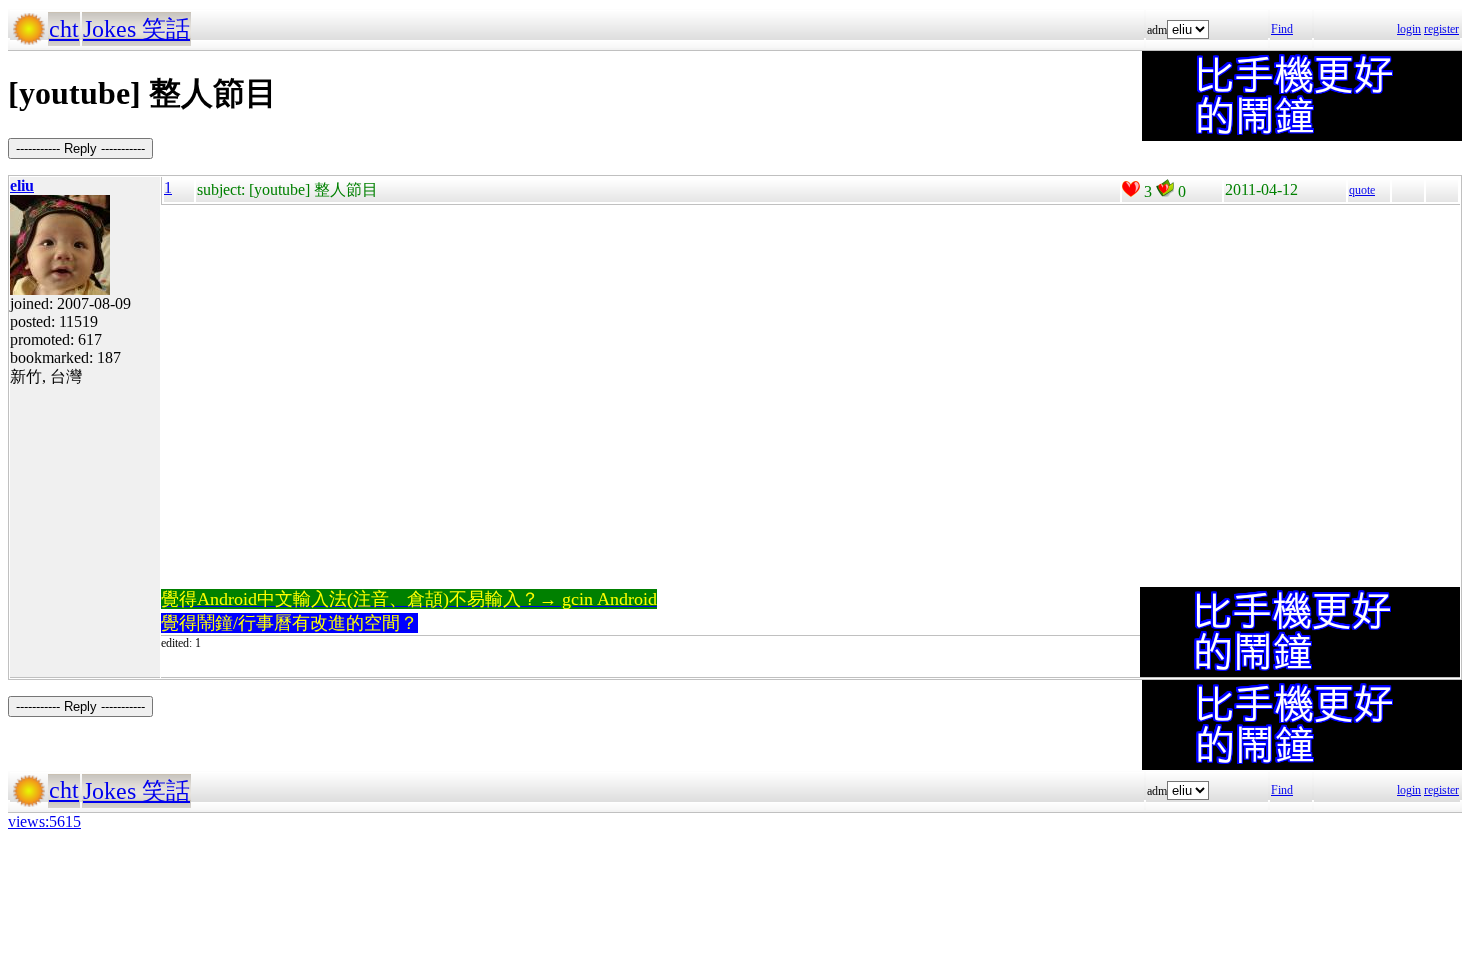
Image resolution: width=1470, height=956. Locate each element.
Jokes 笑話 (136, 29)
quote (1362, 190)
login (1409, 29)
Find (1282, 29)
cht (64, 29)
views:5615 (44, 821)
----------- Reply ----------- (80, 148)
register (1441, 29)
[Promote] (1131, 189)
